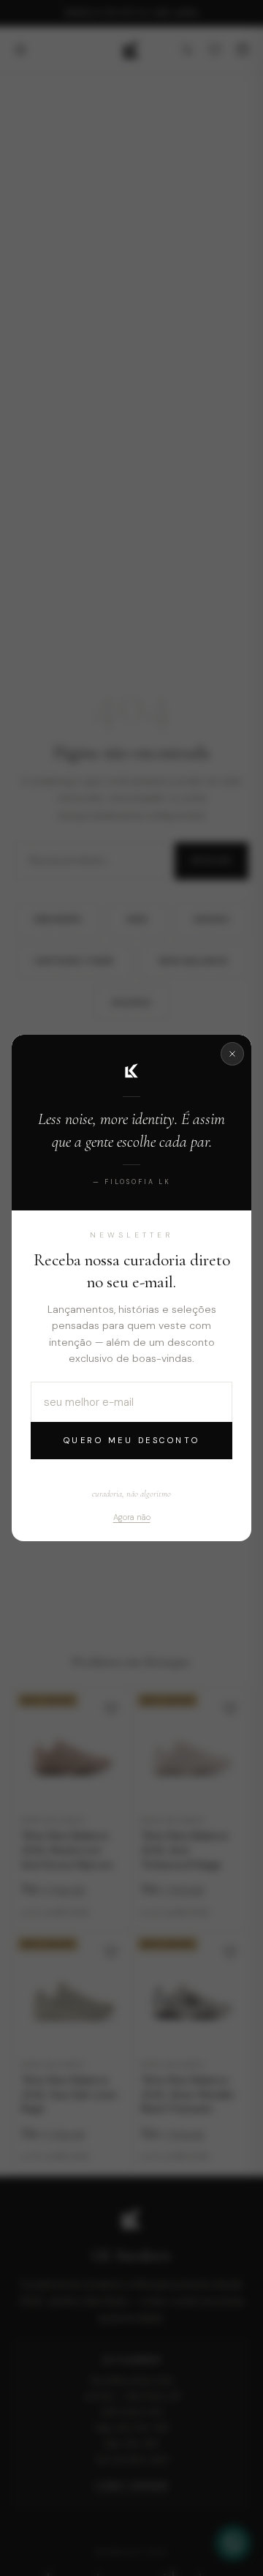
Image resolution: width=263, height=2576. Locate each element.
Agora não (132, 1517)
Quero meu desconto (132, 1440)
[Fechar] (232, 1054)
